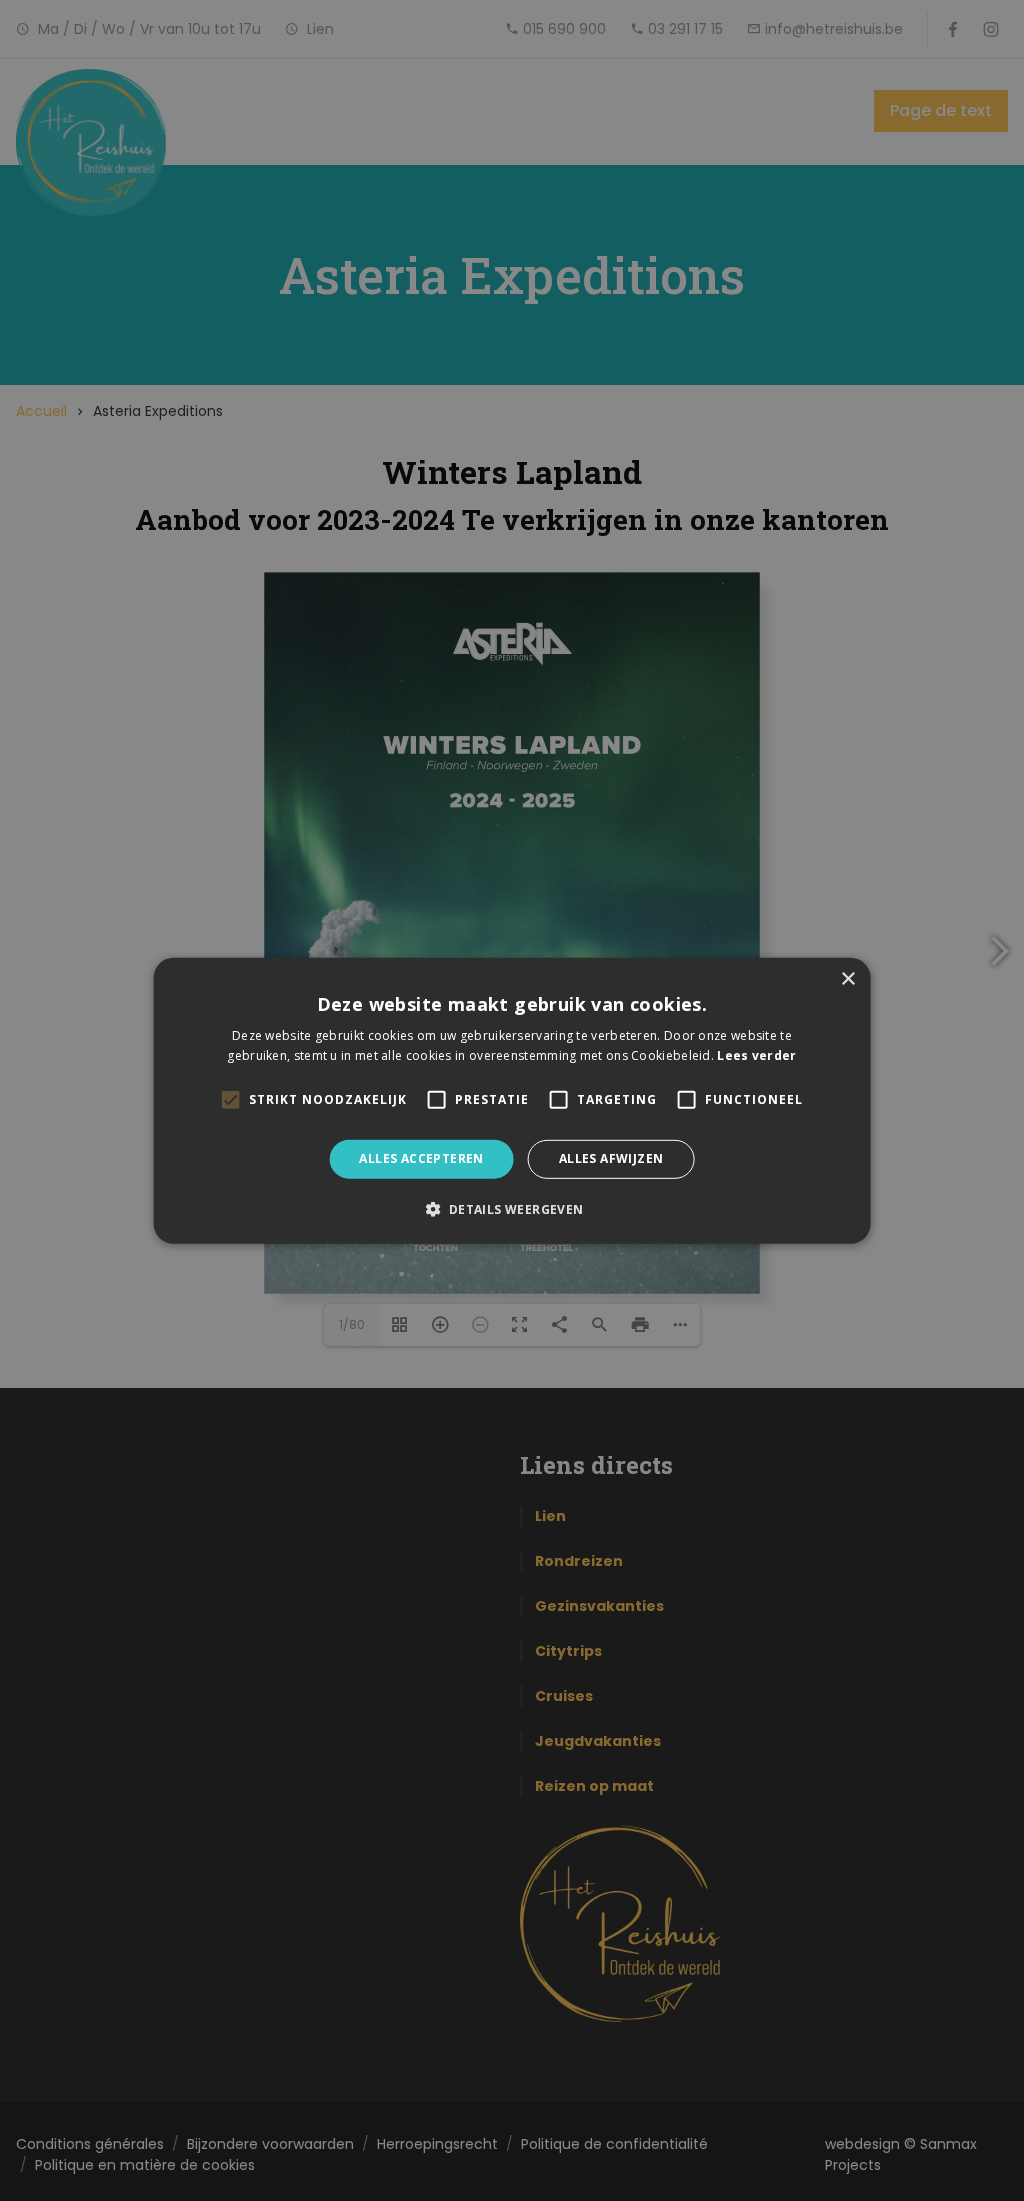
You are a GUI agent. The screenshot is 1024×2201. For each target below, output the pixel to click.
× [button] (847, 978)
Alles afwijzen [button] (611, 1158)
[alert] (512, 1100)
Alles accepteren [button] (421, 1158)
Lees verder (756, 1055)
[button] (511, 1209)
